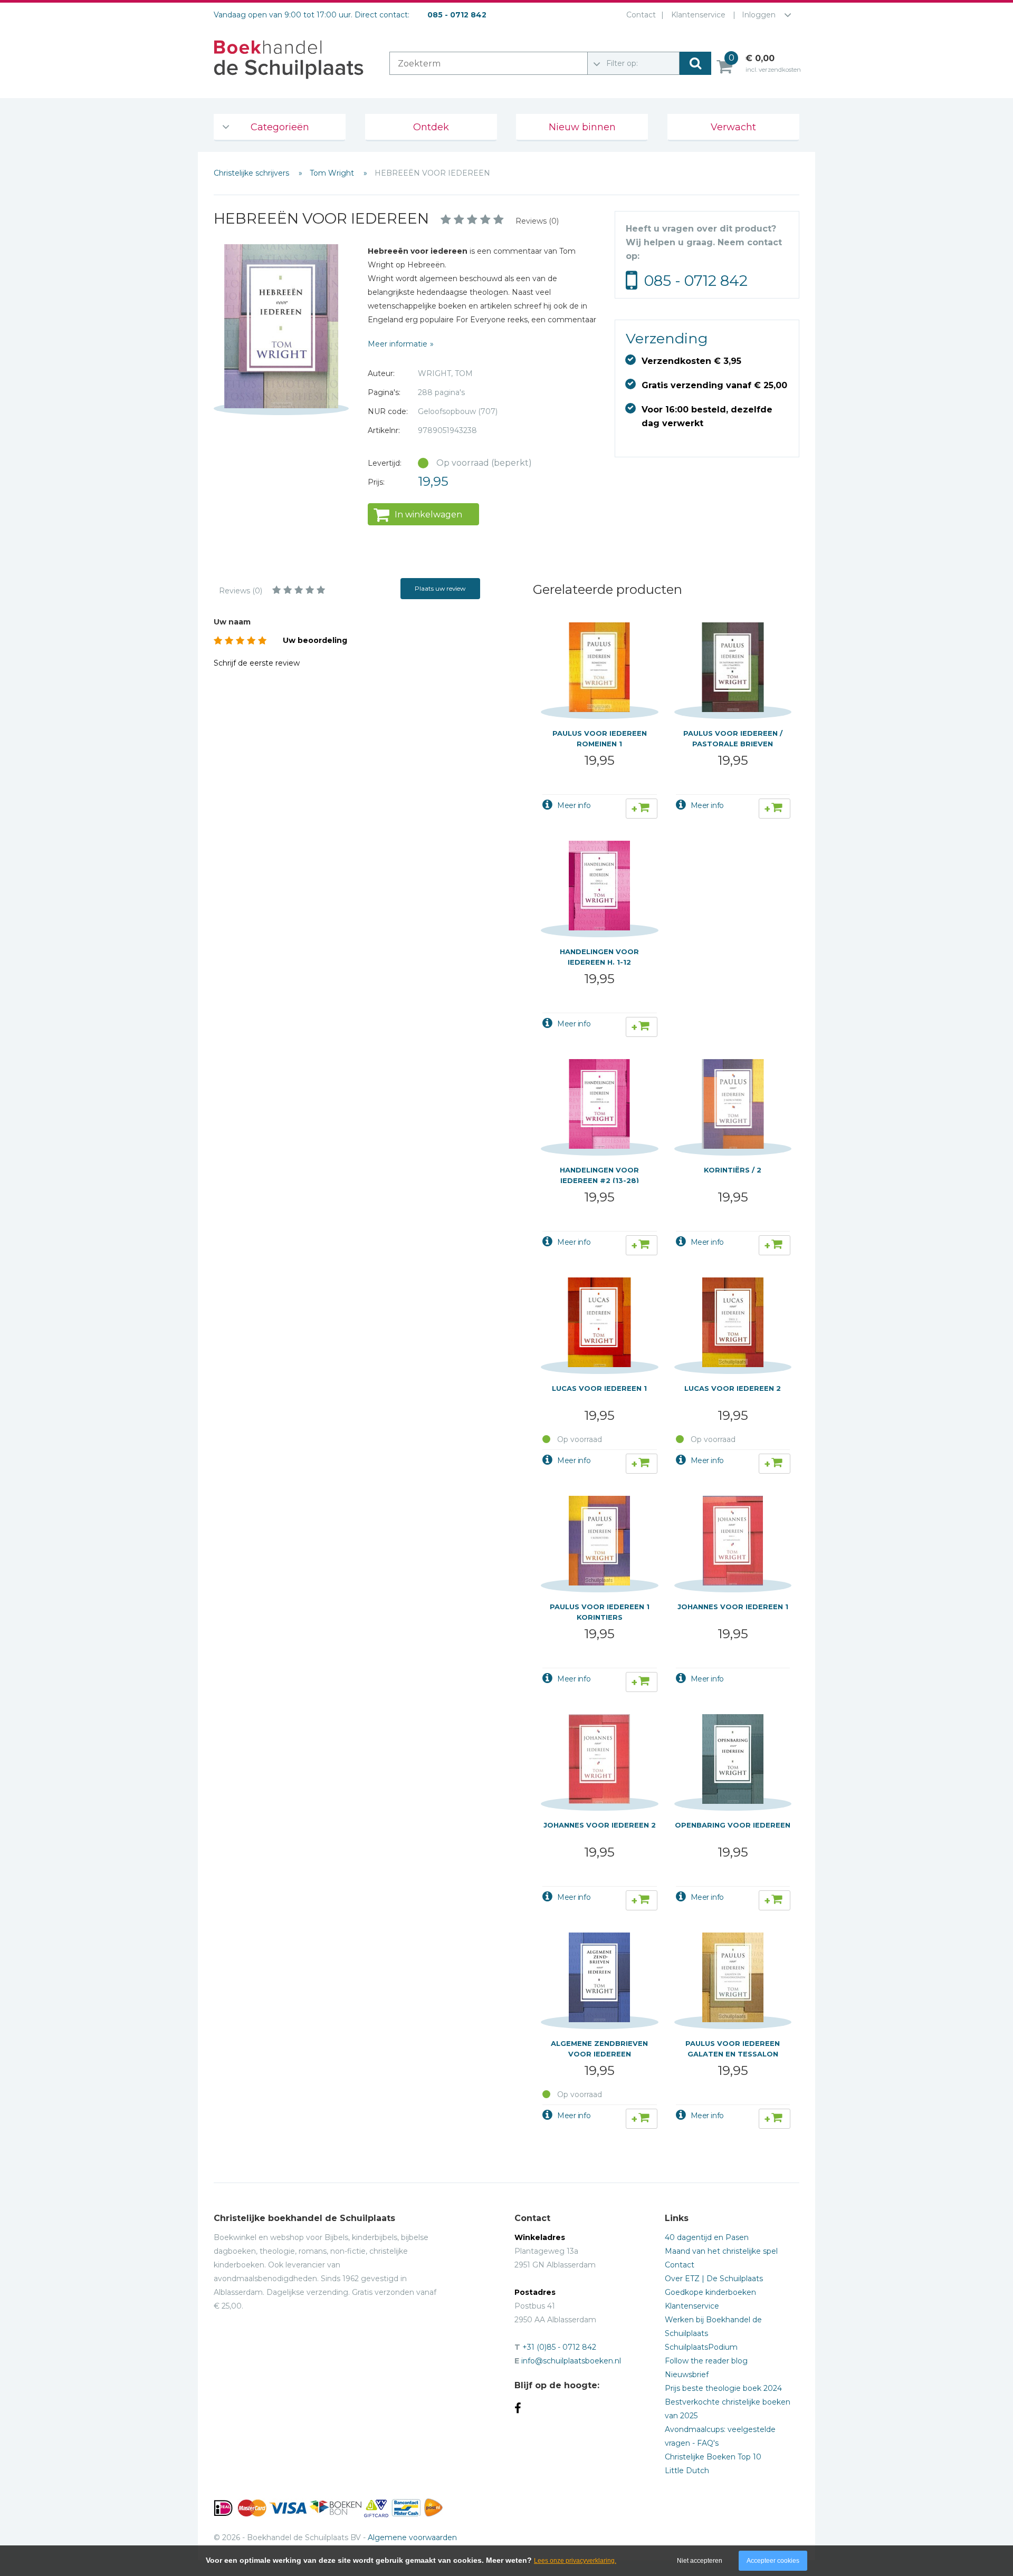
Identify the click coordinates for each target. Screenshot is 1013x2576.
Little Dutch (687, 2471)
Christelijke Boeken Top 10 (713, 2457)
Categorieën (280, 127)
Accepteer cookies (773, 2561)
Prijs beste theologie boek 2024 (723, 2388)
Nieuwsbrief (687, 2375)
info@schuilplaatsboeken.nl (571, 2361)
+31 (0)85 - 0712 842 (559, 2347)
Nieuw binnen (582, 127)
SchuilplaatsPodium (701, 2347)
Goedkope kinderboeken (710, 2292)
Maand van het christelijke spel (721, 2251)
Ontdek (431, 127)
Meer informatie (398, 344)
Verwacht (733, 127)
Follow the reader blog (706, 2361)
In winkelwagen (428, 515)
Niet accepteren (700, 2561)
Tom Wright (333, 173)
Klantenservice (698, 15)
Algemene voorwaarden (412, 2537)
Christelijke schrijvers (252, 173)
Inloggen (759, 15)
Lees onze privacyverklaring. (575, 2561)
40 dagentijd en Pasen (707, 2237)
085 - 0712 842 (696, 281)
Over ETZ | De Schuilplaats (714, 2279)
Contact (641, 15)
